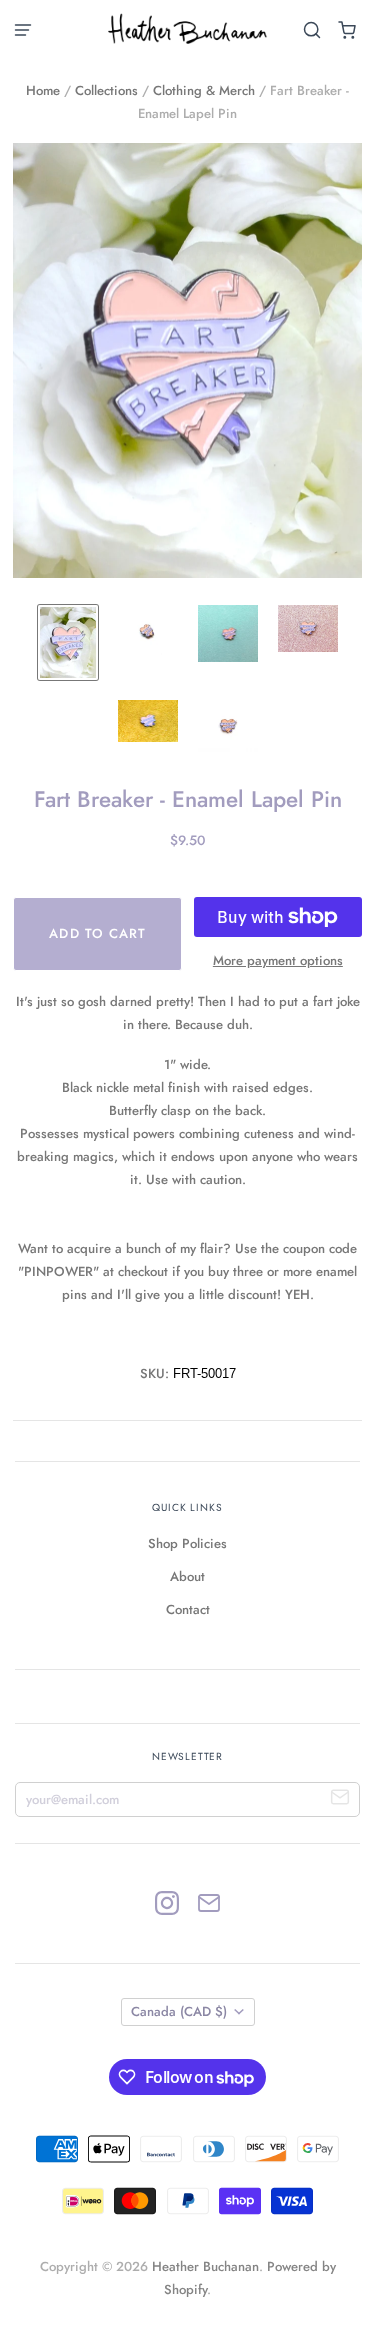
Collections (106, 90)
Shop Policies (187, 1543)
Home (43, 90)
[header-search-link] (312, 30)
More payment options (278, 960)
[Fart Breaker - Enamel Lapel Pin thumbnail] (68, 642)
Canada (179, 2011)
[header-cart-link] (347, 30)
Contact (188, 1609)
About (187, 1576)
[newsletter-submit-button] (340, 1799)
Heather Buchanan (205, 2266)
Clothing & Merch (204, 90)
